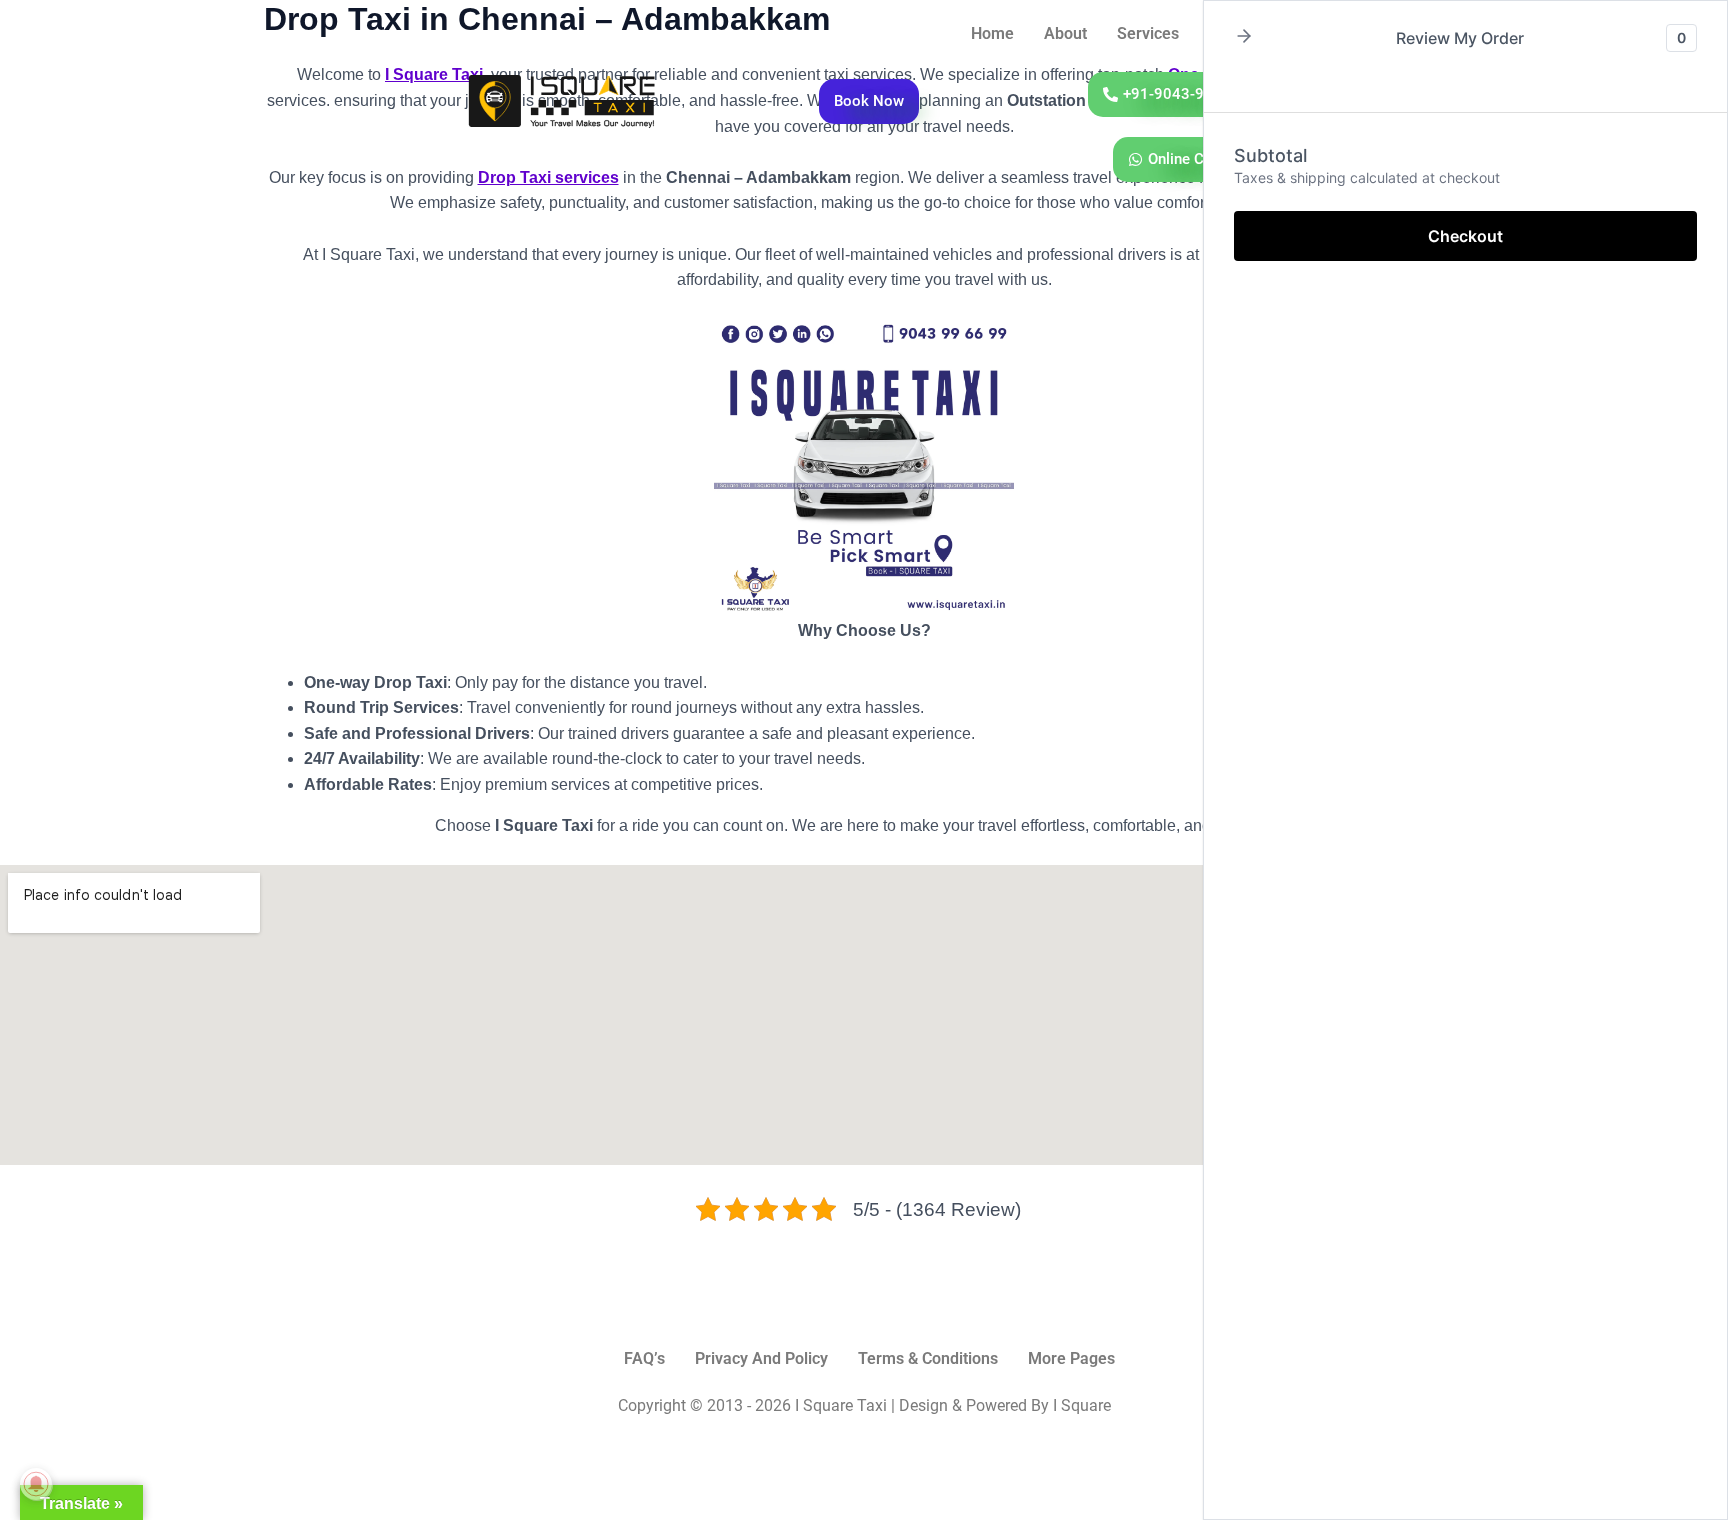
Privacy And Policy (761, 1358)
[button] (1244, 37)
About (1065, 33)
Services (1148, 33)
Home (992, 33)
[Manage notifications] (36, 1484)
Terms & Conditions (928, 1358)
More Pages (1071, 1358)
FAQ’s (644, 1358)
